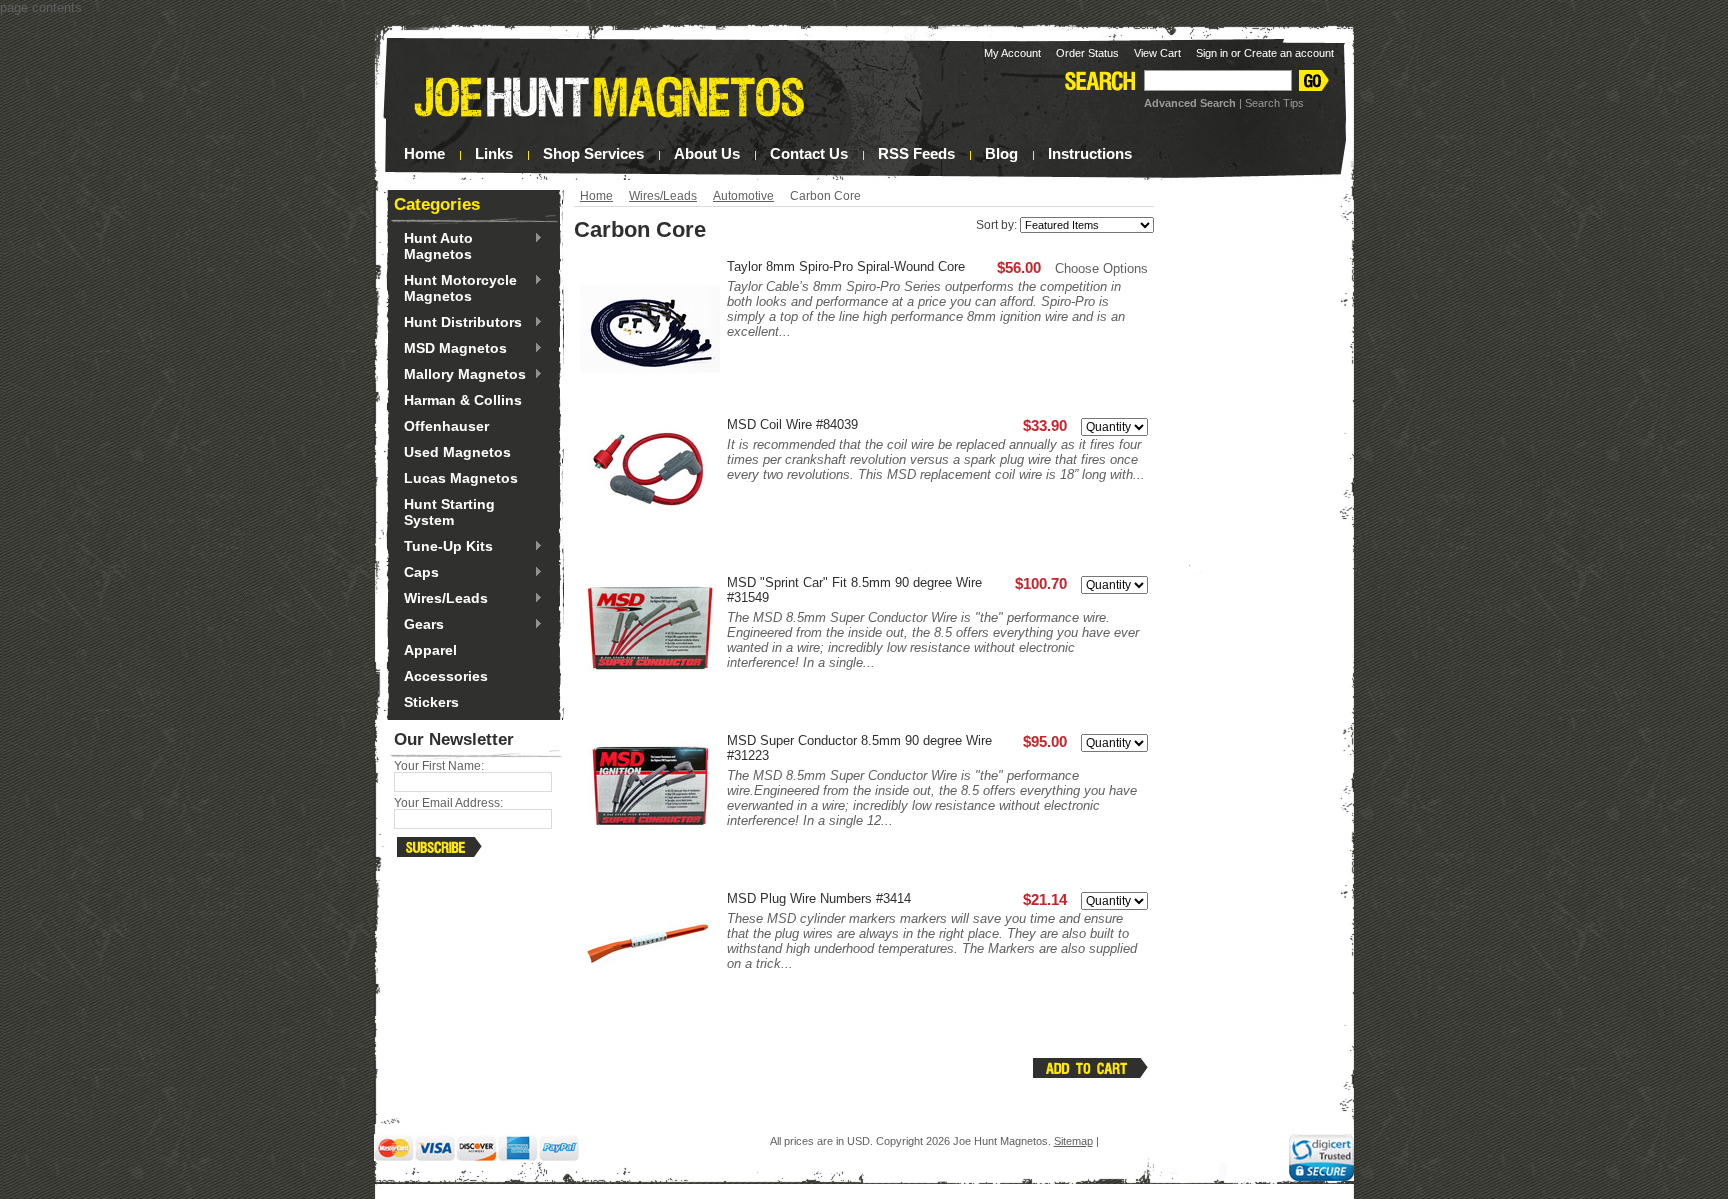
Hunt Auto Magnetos (433, 246)
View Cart (1157, 53)
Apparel (430, 650)
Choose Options (1101, 268)
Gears (419, 625)
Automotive (743, 196)
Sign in (1212, 53)
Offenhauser (446, 426)
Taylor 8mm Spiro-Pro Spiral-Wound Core (846, 266)
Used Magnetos (457, 452)
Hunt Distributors (458, 323)
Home (596, 196)
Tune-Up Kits (443, 547)
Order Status (1087, 53)
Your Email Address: (448, 803)
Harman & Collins (463, 400)
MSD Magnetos (450, 349)
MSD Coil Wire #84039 (792, 424)
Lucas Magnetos (461, 478)
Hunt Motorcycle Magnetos (455, 288)
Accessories (446, 676)
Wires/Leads (441, 599)
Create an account (1289, 53)
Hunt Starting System (449, 512)
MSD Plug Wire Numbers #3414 (819, 898)
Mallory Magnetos (460, 375)
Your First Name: (439, 766)
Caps (416, 573)
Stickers (431, 702)
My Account (1012, 53)
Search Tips (1274, 103)
